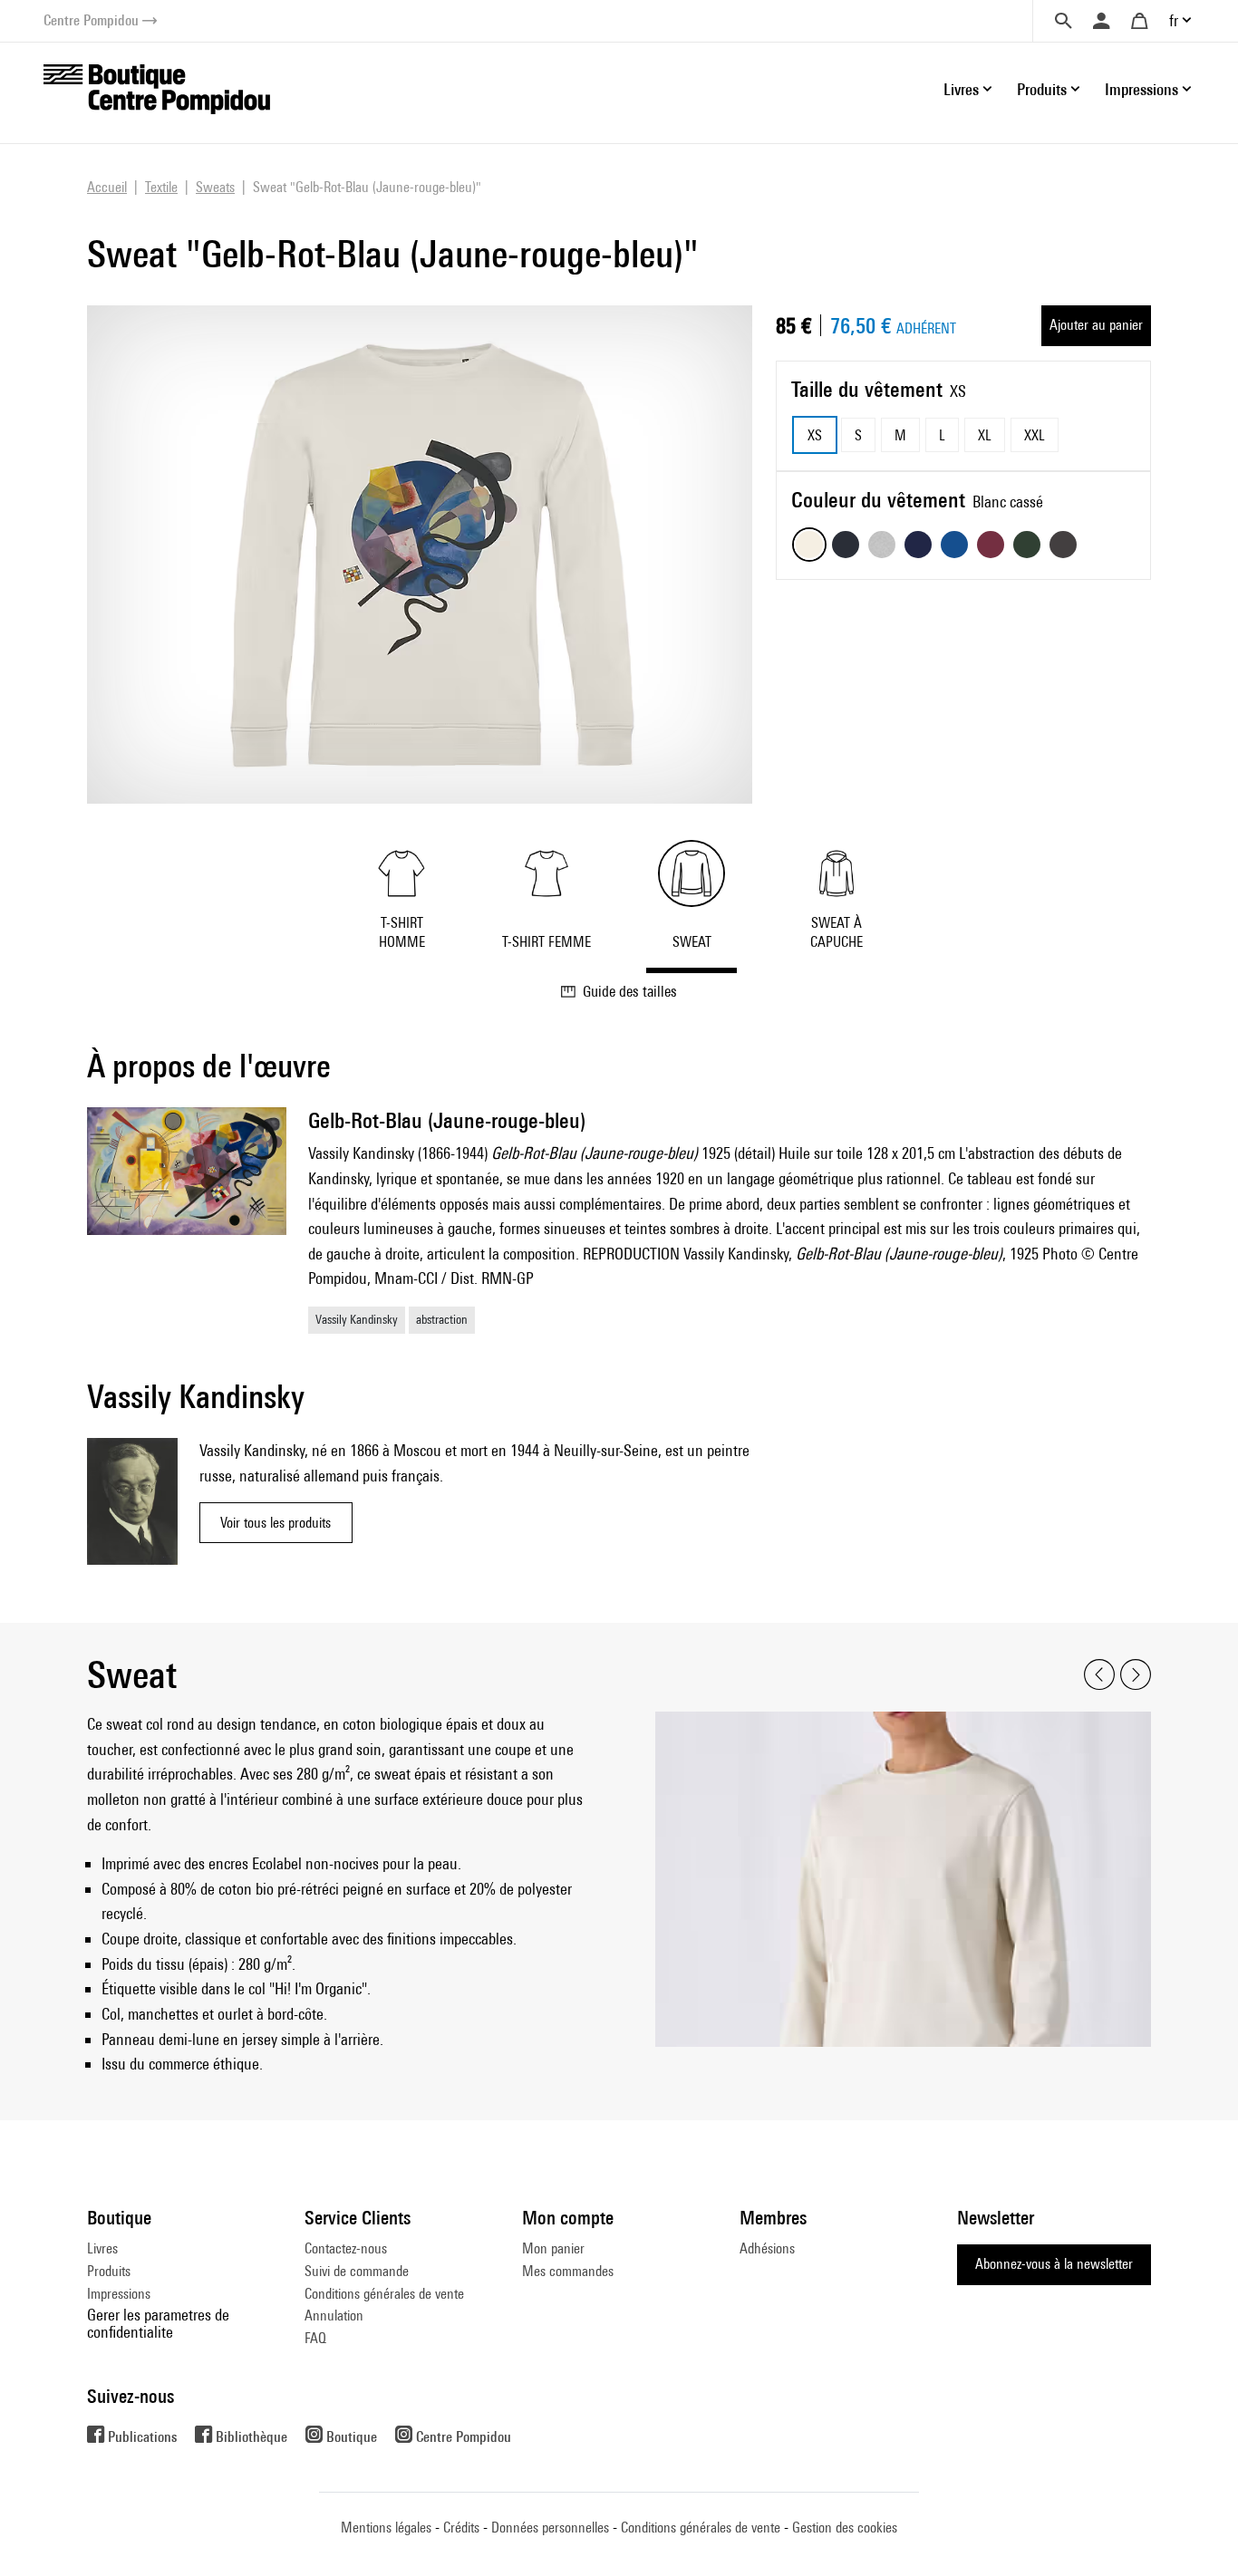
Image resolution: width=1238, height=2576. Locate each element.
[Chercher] (1063, 21)
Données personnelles (550, 2528)
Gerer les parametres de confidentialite (158, 2323)
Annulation (334, 2316)
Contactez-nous (346, 2248)
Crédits (461, 2528)
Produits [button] (1042, 89)
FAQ (315, 2338)
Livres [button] (961, 89)
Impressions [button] (1141, 89)
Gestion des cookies (845, 2528)
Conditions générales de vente (384, 2294)
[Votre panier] (1139, 21)
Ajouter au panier (1096, 325)
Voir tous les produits (276, 1523)
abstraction (442, 1319)
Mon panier (553, 2248)
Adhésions (767, 2248)
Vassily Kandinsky (357, 1319)
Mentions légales (386, 2528)
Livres (102, 2248)
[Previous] (1099, 1675)
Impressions (119, 2294)
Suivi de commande (357, 2271)
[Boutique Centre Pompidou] (157, 87)
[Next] (1136, 1675)
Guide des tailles (630, 991)
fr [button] (1174, 20)
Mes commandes (568, 2271)
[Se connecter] (1101, 21)
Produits (109, 2271)
